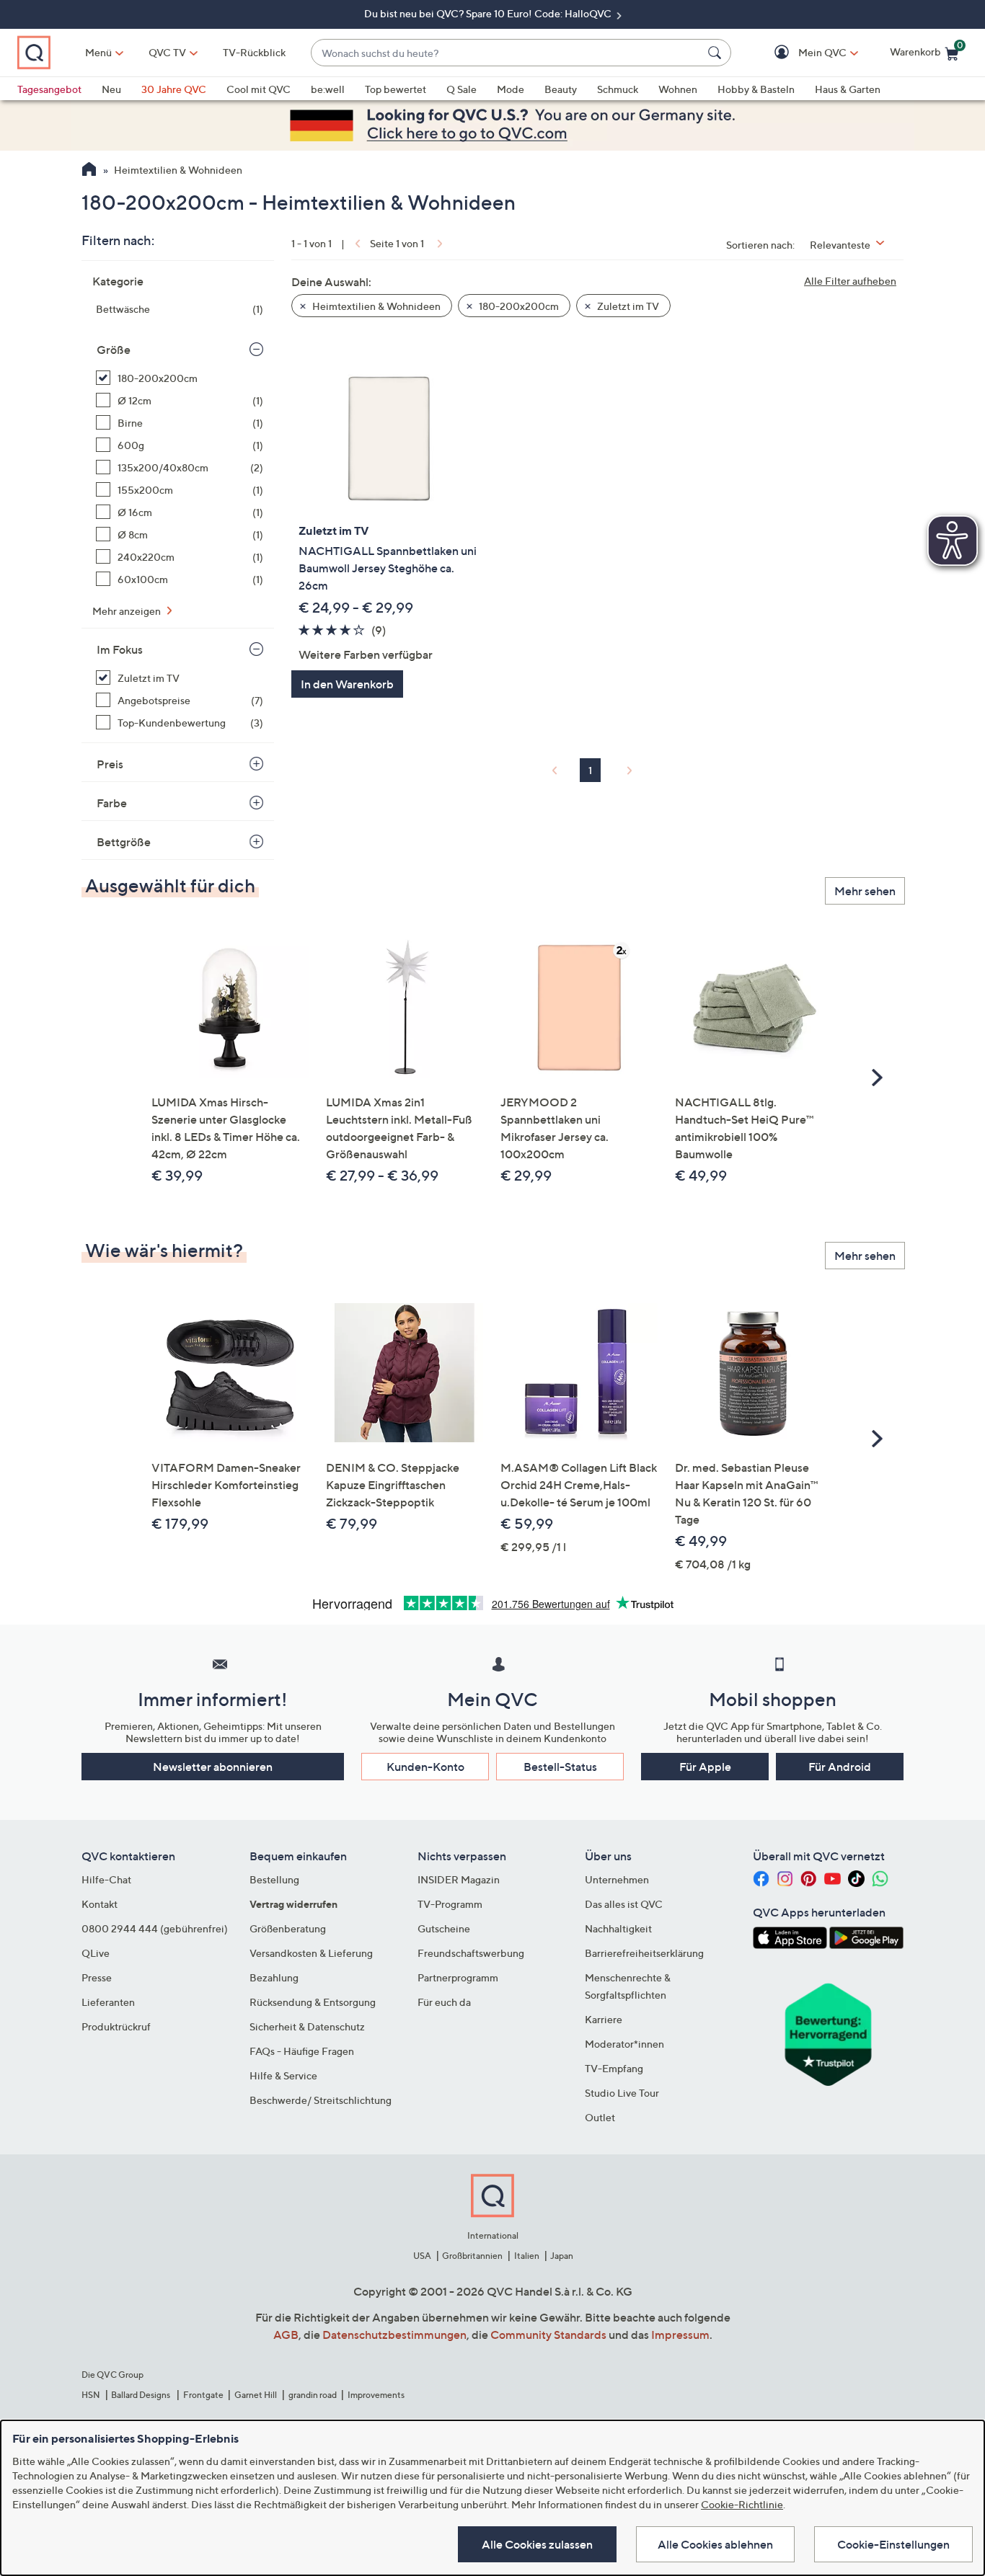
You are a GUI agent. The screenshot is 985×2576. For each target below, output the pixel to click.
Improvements (376, 2395)
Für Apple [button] (705, 1767)
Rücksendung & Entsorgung (313, 2002)
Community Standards (548, 2335)
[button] (801, 53)
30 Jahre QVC (174, 89)
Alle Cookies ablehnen (715, 2544)
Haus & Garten (848, 89)
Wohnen (678, 89)
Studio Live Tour (622, 2093)
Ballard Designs (141, 2395)
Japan (562, 2256)
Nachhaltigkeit (618, 1928)
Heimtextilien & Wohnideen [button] (375, 306)
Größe (114, 350)
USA (422, 2256)
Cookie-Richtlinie (742, 2504)
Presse (97, 1977)
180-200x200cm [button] (518, 306)
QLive (96, 1953)
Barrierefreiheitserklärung (644, 1953)
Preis (110, 764)
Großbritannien (472, 2256)
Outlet (600, 2117)
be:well (328, 89)
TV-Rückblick (254, 52)
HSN (91, 2395)
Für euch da (444, 2002)
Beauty (561, 89)
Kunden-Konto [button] (425, 1767)
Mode (511, 89)
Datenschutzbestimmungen (394, 2335)
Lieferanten (108, 2002)
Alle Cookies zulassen (537, 2544)
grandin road (313, 2395)
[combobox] (507, 53)
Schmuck (618, 89)
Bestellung (274, 1879)
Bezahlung (274, 1977)
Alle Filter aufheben (850, 281)
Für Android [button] (840, 1767)
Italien (527, 2256)
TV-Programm (450, 1904)
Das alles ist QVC (624, 1904)
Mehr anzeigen (128, 611)
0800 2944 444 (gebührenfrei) (155, 1928)
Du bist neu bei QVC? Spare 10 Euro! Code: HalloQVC (489, 13)
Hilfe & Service (283, 2075)
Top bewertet (396, 89)
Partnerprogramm (458, 1977)
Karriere (604, 2019)
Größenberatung (288, 1928)
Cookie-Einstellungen (893, 2544)
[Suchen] (717, 53)
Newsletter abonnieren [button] (213, 1767)
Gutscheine (444, 1928)
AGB (286, 2335)
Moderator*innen (624, 2044)
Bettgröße (124, 842)
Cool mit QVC (259, 89)
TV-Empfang (614, 2068)
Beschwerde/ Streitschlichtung (321, 2100)
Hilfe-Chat (106, 1879)
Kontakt (100, 1904)
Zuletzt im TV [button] (627, 306)
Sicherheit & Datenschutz (307, 2026)
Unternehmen (617, 1879)
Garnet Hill (256, 2395)
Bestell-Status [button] (560, 1767)
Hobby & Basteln (756, 89)
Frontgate (203, 2395)
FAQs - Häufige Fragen (302, 2051)
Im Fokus (120, 649)
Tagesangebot (49, 89)
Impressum (680, 2335)
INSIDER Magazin (459, 1879)
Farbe (112, 803)
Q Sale (461, 89)
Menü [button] (98, 52)
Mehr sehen (865, 891)
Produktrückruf (116, 2026)
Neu (111, 89)
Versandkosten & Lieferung (311, 1953)
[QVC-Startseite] (89, 171)
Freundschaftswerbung (471, 1953)
